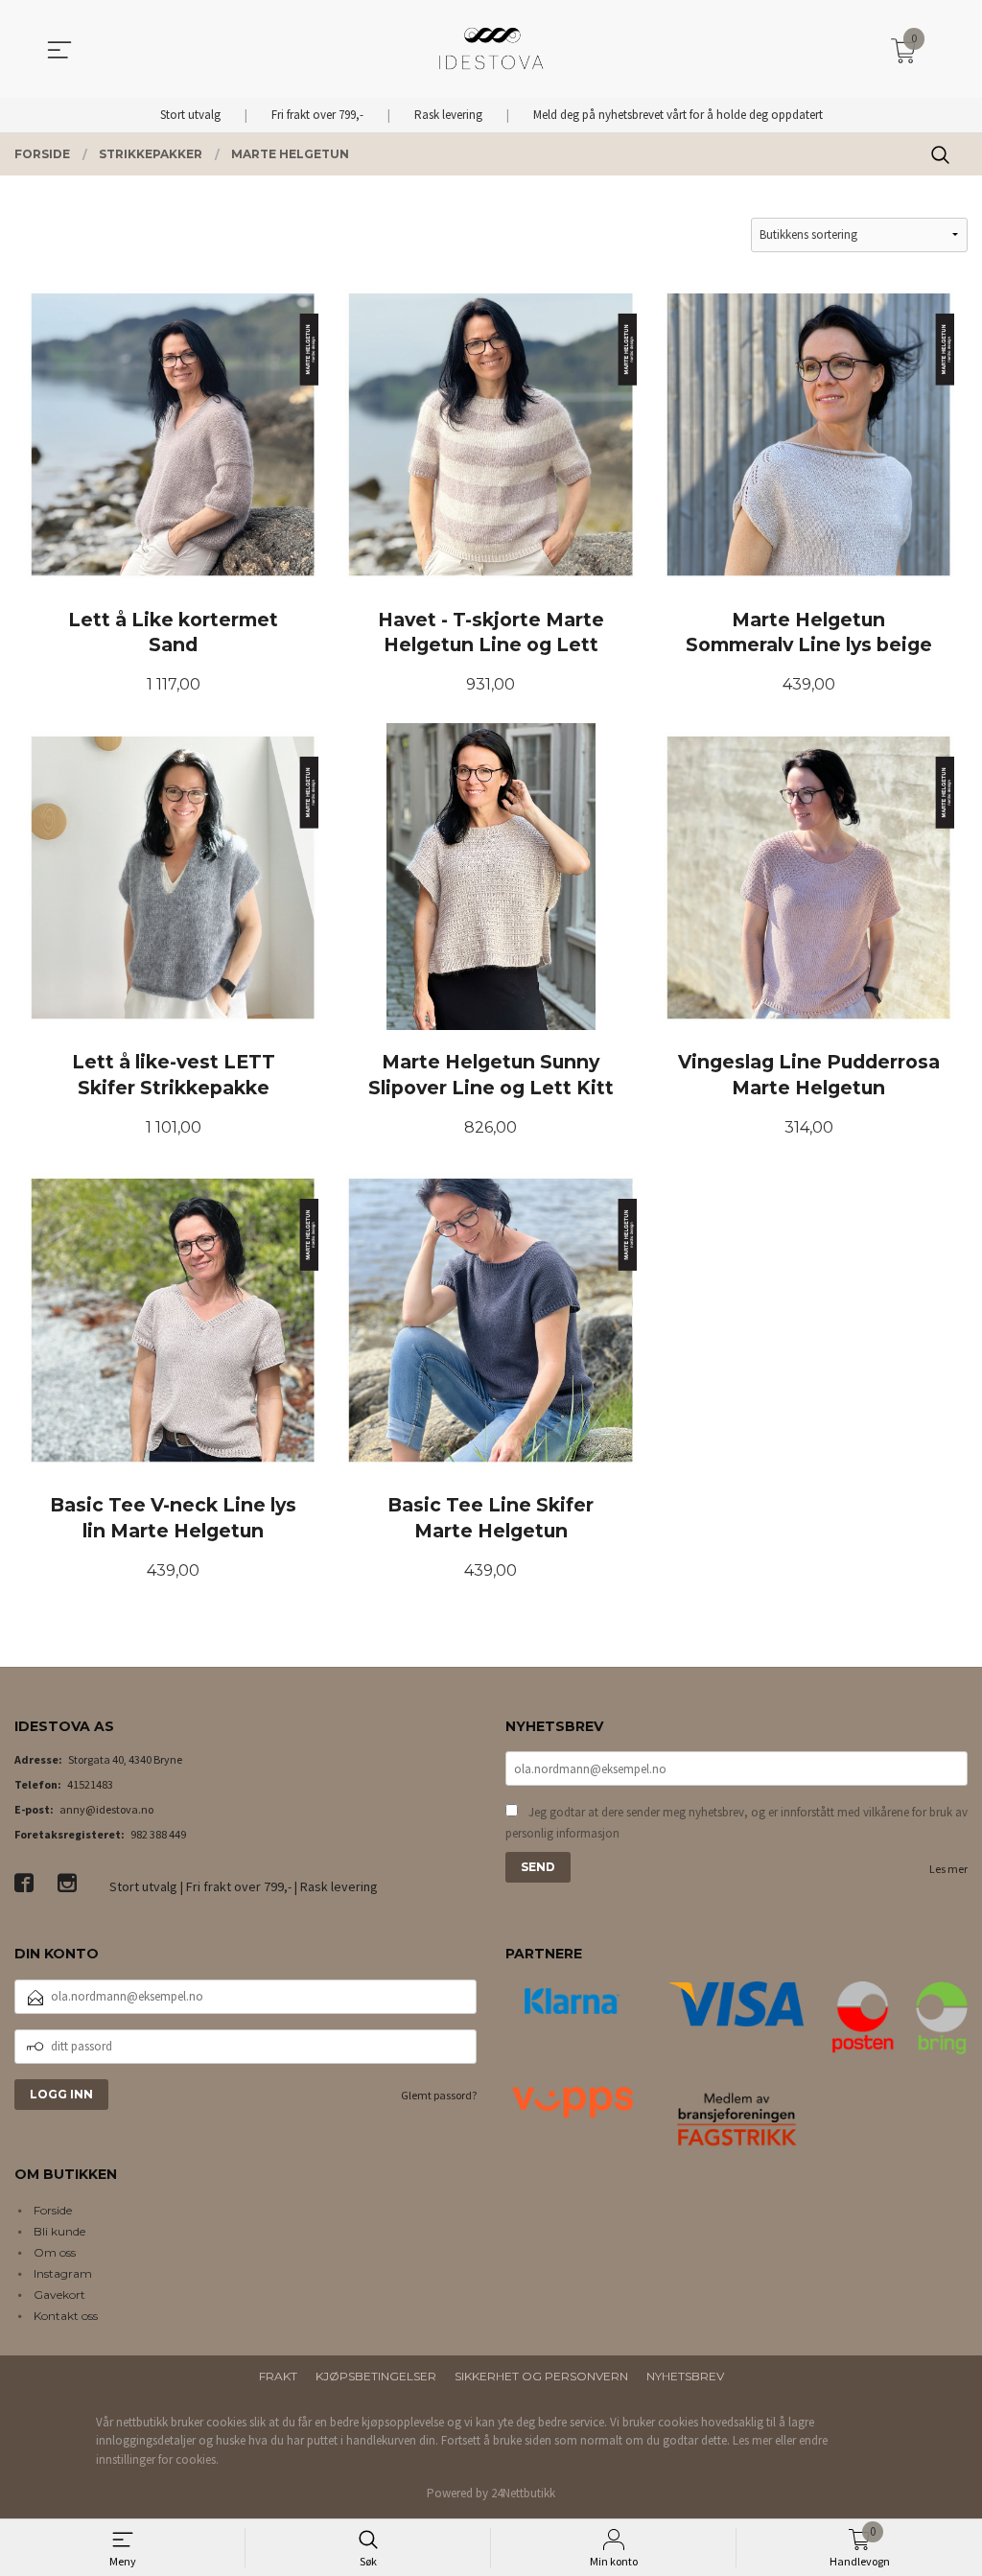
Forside (53, 2210)
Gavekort (59, 2295)
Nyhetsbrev (685, 2376)
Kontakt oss (66, 2316)
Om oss (55, 2252)
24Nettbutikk (523, 2493)
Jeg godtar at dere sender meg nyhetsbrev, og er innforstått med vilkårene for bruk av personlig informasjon (736, 1823)
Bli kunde (59, 2231)
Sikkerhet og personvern (541, 2376)
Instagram (63, 2273)
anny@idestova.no (106, 1809)
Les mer (948, 1869)
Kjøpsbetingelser (376, 2376)
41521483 (90, 1784)
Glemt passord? (439, 2095)
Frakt (278, 2376)
